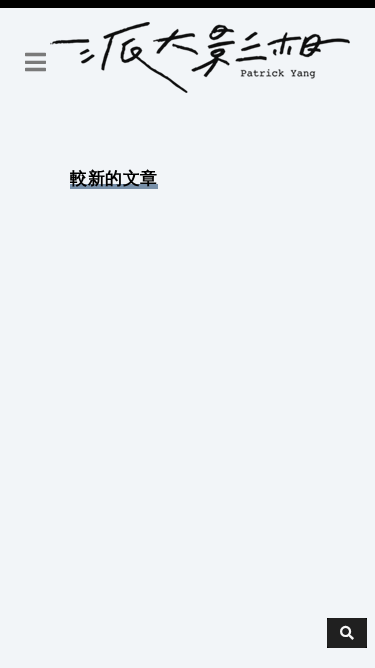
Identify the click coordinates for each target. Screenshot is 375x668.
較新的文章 (114, 178)
